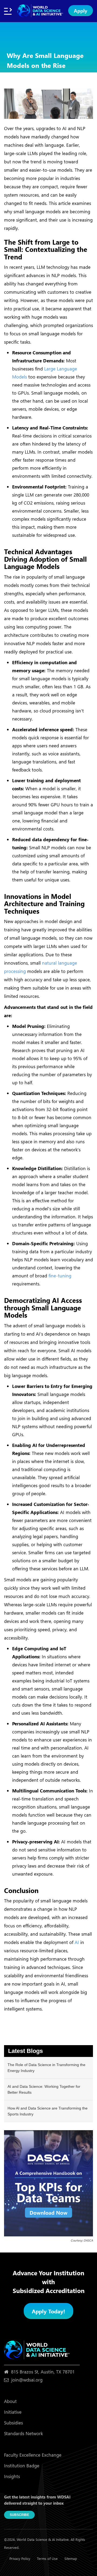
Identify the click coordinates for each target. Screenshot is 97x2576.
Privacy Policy (20, 2558)
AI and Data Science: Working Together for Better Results (44, 2089)
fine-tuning (60, 1276)
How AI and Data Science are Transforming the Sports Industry (48, 2111)
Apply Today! (48, 2311)
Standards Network (23, 2433)
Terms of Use (47, 2558)
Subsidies (13, 2423)
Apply (81, 11)
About (10, 2401)
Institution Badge (22, 2466)
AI (77, 1942)
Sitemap (71, 2558)
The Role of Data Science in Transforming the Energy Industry (46, 2068)
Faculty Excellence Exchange (33, 2455)
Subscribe (19, 2515)
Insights (12, 2476)
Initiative (13, 2412)
